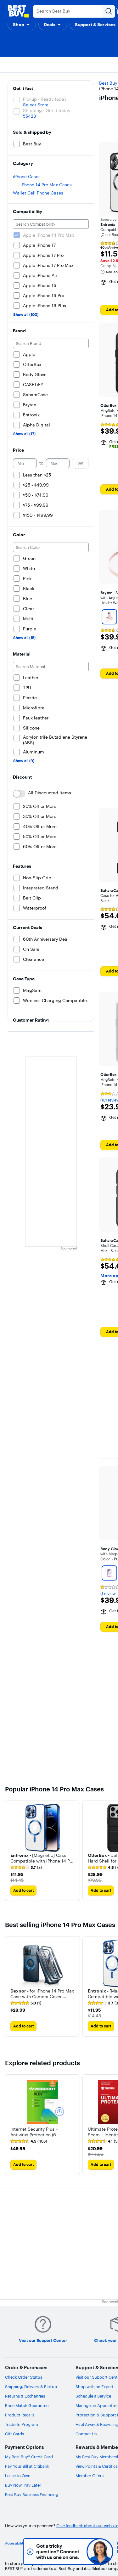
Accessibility (15, 2543)
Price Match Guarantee (27, 2405)
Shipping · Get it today (47, 110)
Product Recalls (20, 2415)
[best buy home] (18, 11)
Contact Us (86, 2434)
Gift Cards (14, 2434)
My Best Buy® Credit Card (29, 2457)
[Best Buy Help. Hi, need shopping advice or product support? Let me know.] (100, 2552)
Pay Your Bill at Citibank (27, 2466)
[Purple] (109, 1573)
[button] (22, 25)
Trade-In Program (22, 2424)
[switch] (19, 794)
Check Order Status (24, 2377)
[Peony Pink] (109, 617)
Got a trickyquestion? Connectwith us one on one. (58, 2552)
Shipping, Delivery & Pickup (31, 2387)
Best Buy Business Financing (32, 2494)
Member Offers (90, 2476)
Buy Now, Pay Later (23, 2485)
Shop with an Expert (95, 2387)
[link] (26, 1868)
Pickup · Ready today (45, 99)
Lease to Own (18, 2476)
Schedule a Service (93, 2396)
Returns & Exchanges (25, 2396)
